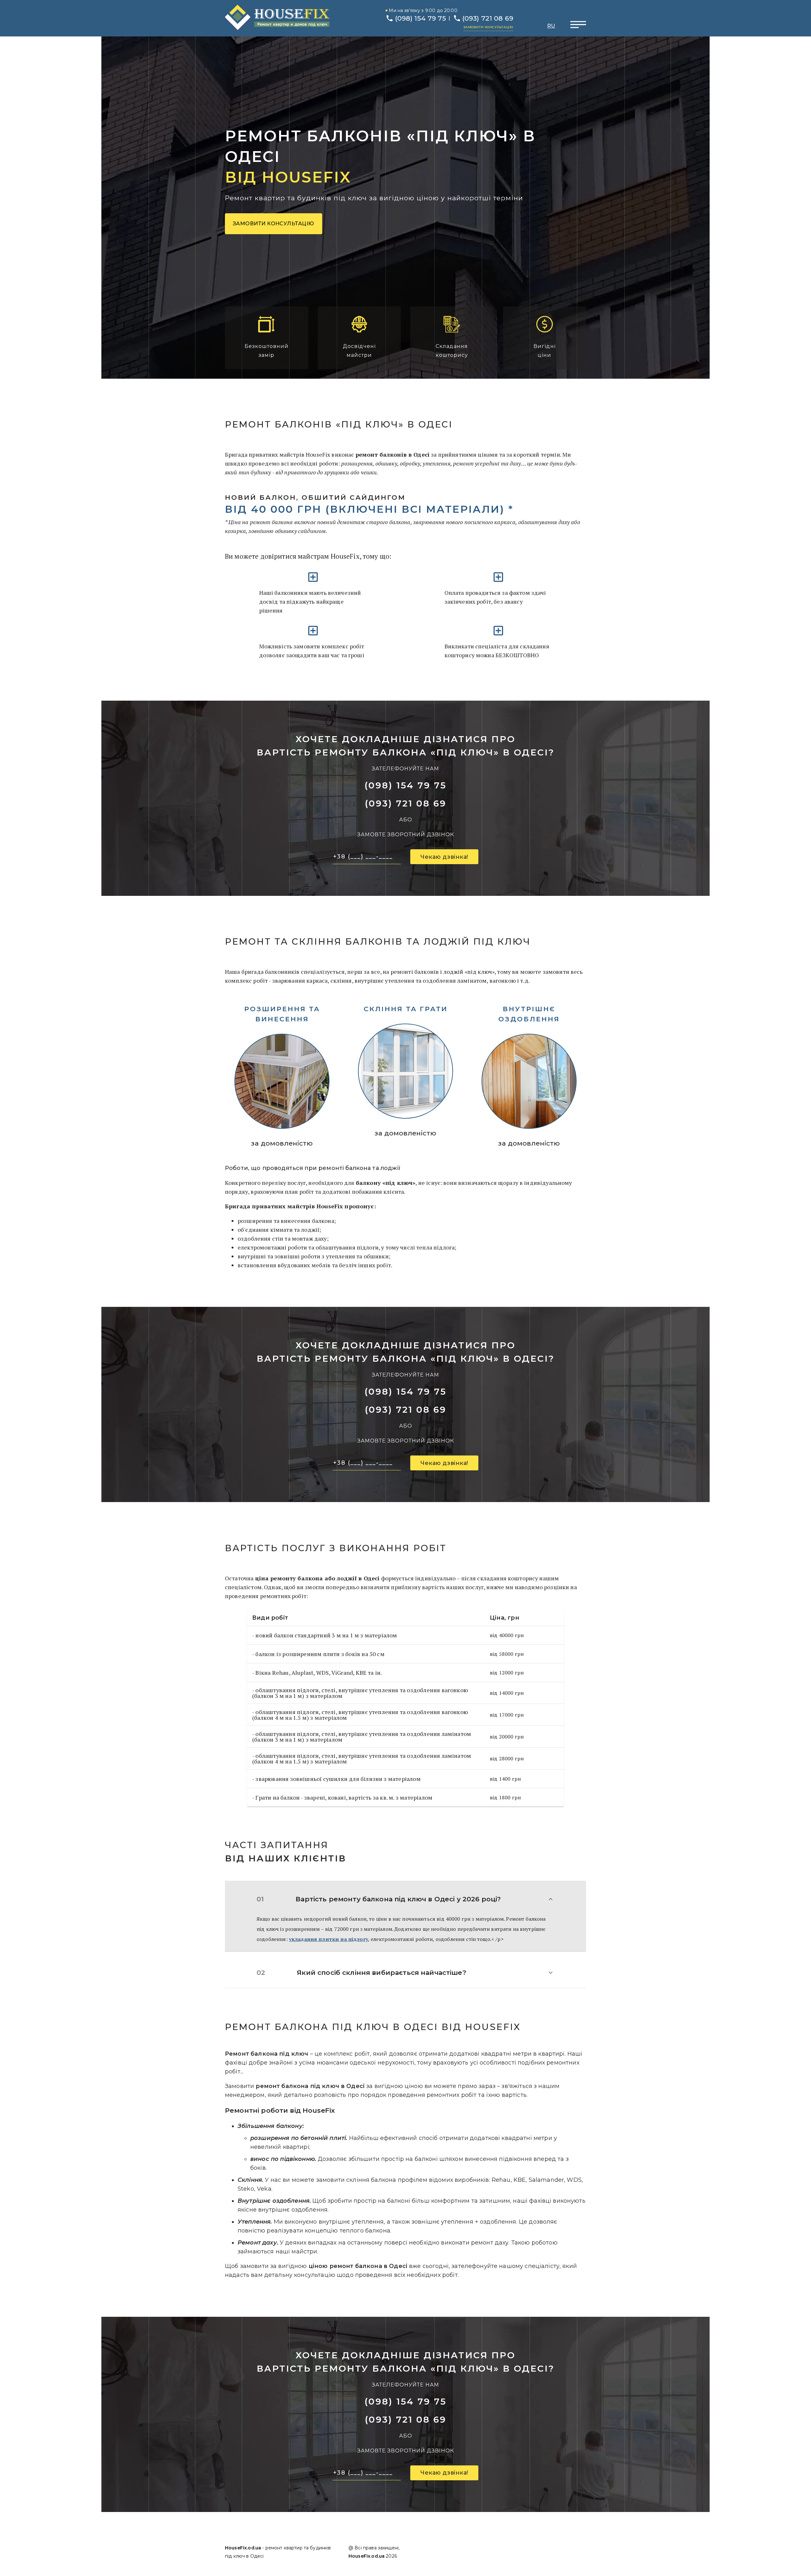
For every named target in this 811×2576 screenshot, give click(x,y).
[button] (405, 1899)
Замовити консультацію (488, 27)
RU (551, 26)
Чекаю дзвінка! (444, 857)
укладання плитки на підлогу (329, 1939)
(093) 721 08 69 (488, 18)
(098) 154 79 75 (421, 18)
